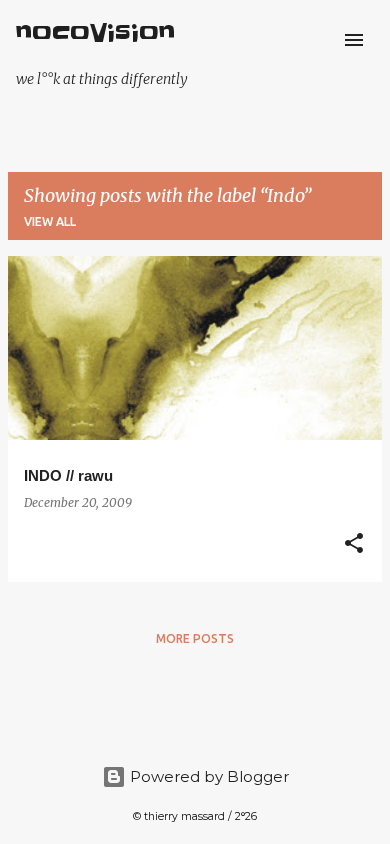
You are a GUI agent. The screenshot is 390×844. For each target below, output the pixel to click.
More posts (195, 638)
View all (50, 221)
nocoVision (95, 33)
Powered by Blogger (207, 776)
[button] (354, 544)
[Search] (314, 40)
